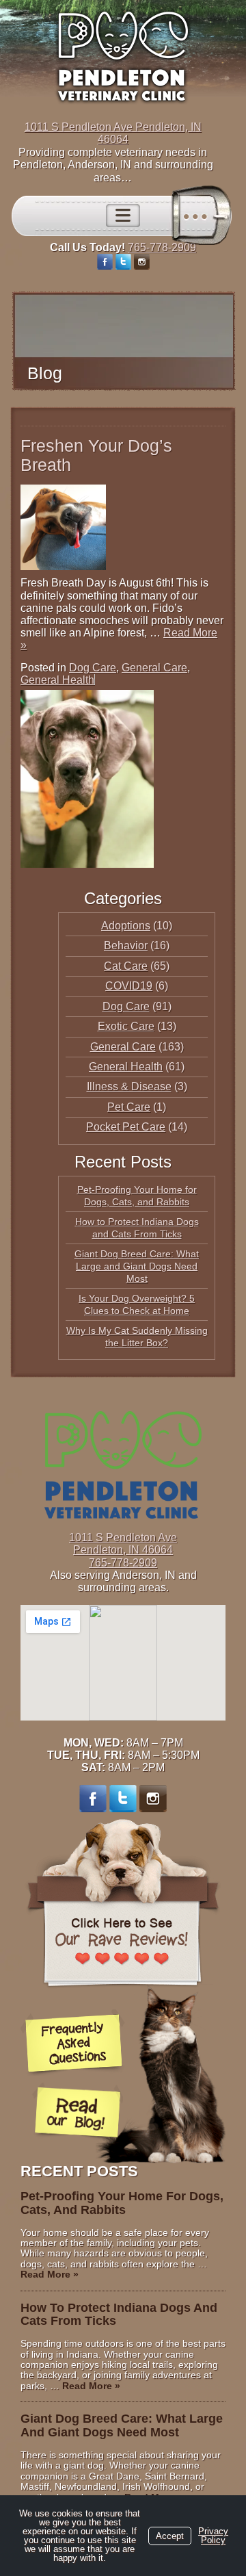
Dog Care (93, 668)
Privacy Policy (213, 2536)
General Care (154, 668)
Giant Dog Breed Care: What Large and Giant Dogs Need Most (137, 1266)
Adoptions (126, 926)
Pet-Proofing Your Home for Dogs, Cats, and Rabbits (122, 2203)
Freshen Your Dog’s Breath (96, 455)
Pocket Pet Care (126, 1127)
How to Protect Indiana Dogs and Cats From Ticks (119, 2315)
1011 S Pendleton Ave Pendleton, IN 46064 (113, 133)
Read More (50, 2274)
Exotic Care (126, 1026)
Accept (170, 2536)
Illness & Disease (129, 1086)
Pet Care (129, 1107)
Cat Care (126, 966)
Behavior (126, 945)
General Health (57, 680)
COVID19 (129, 986)
